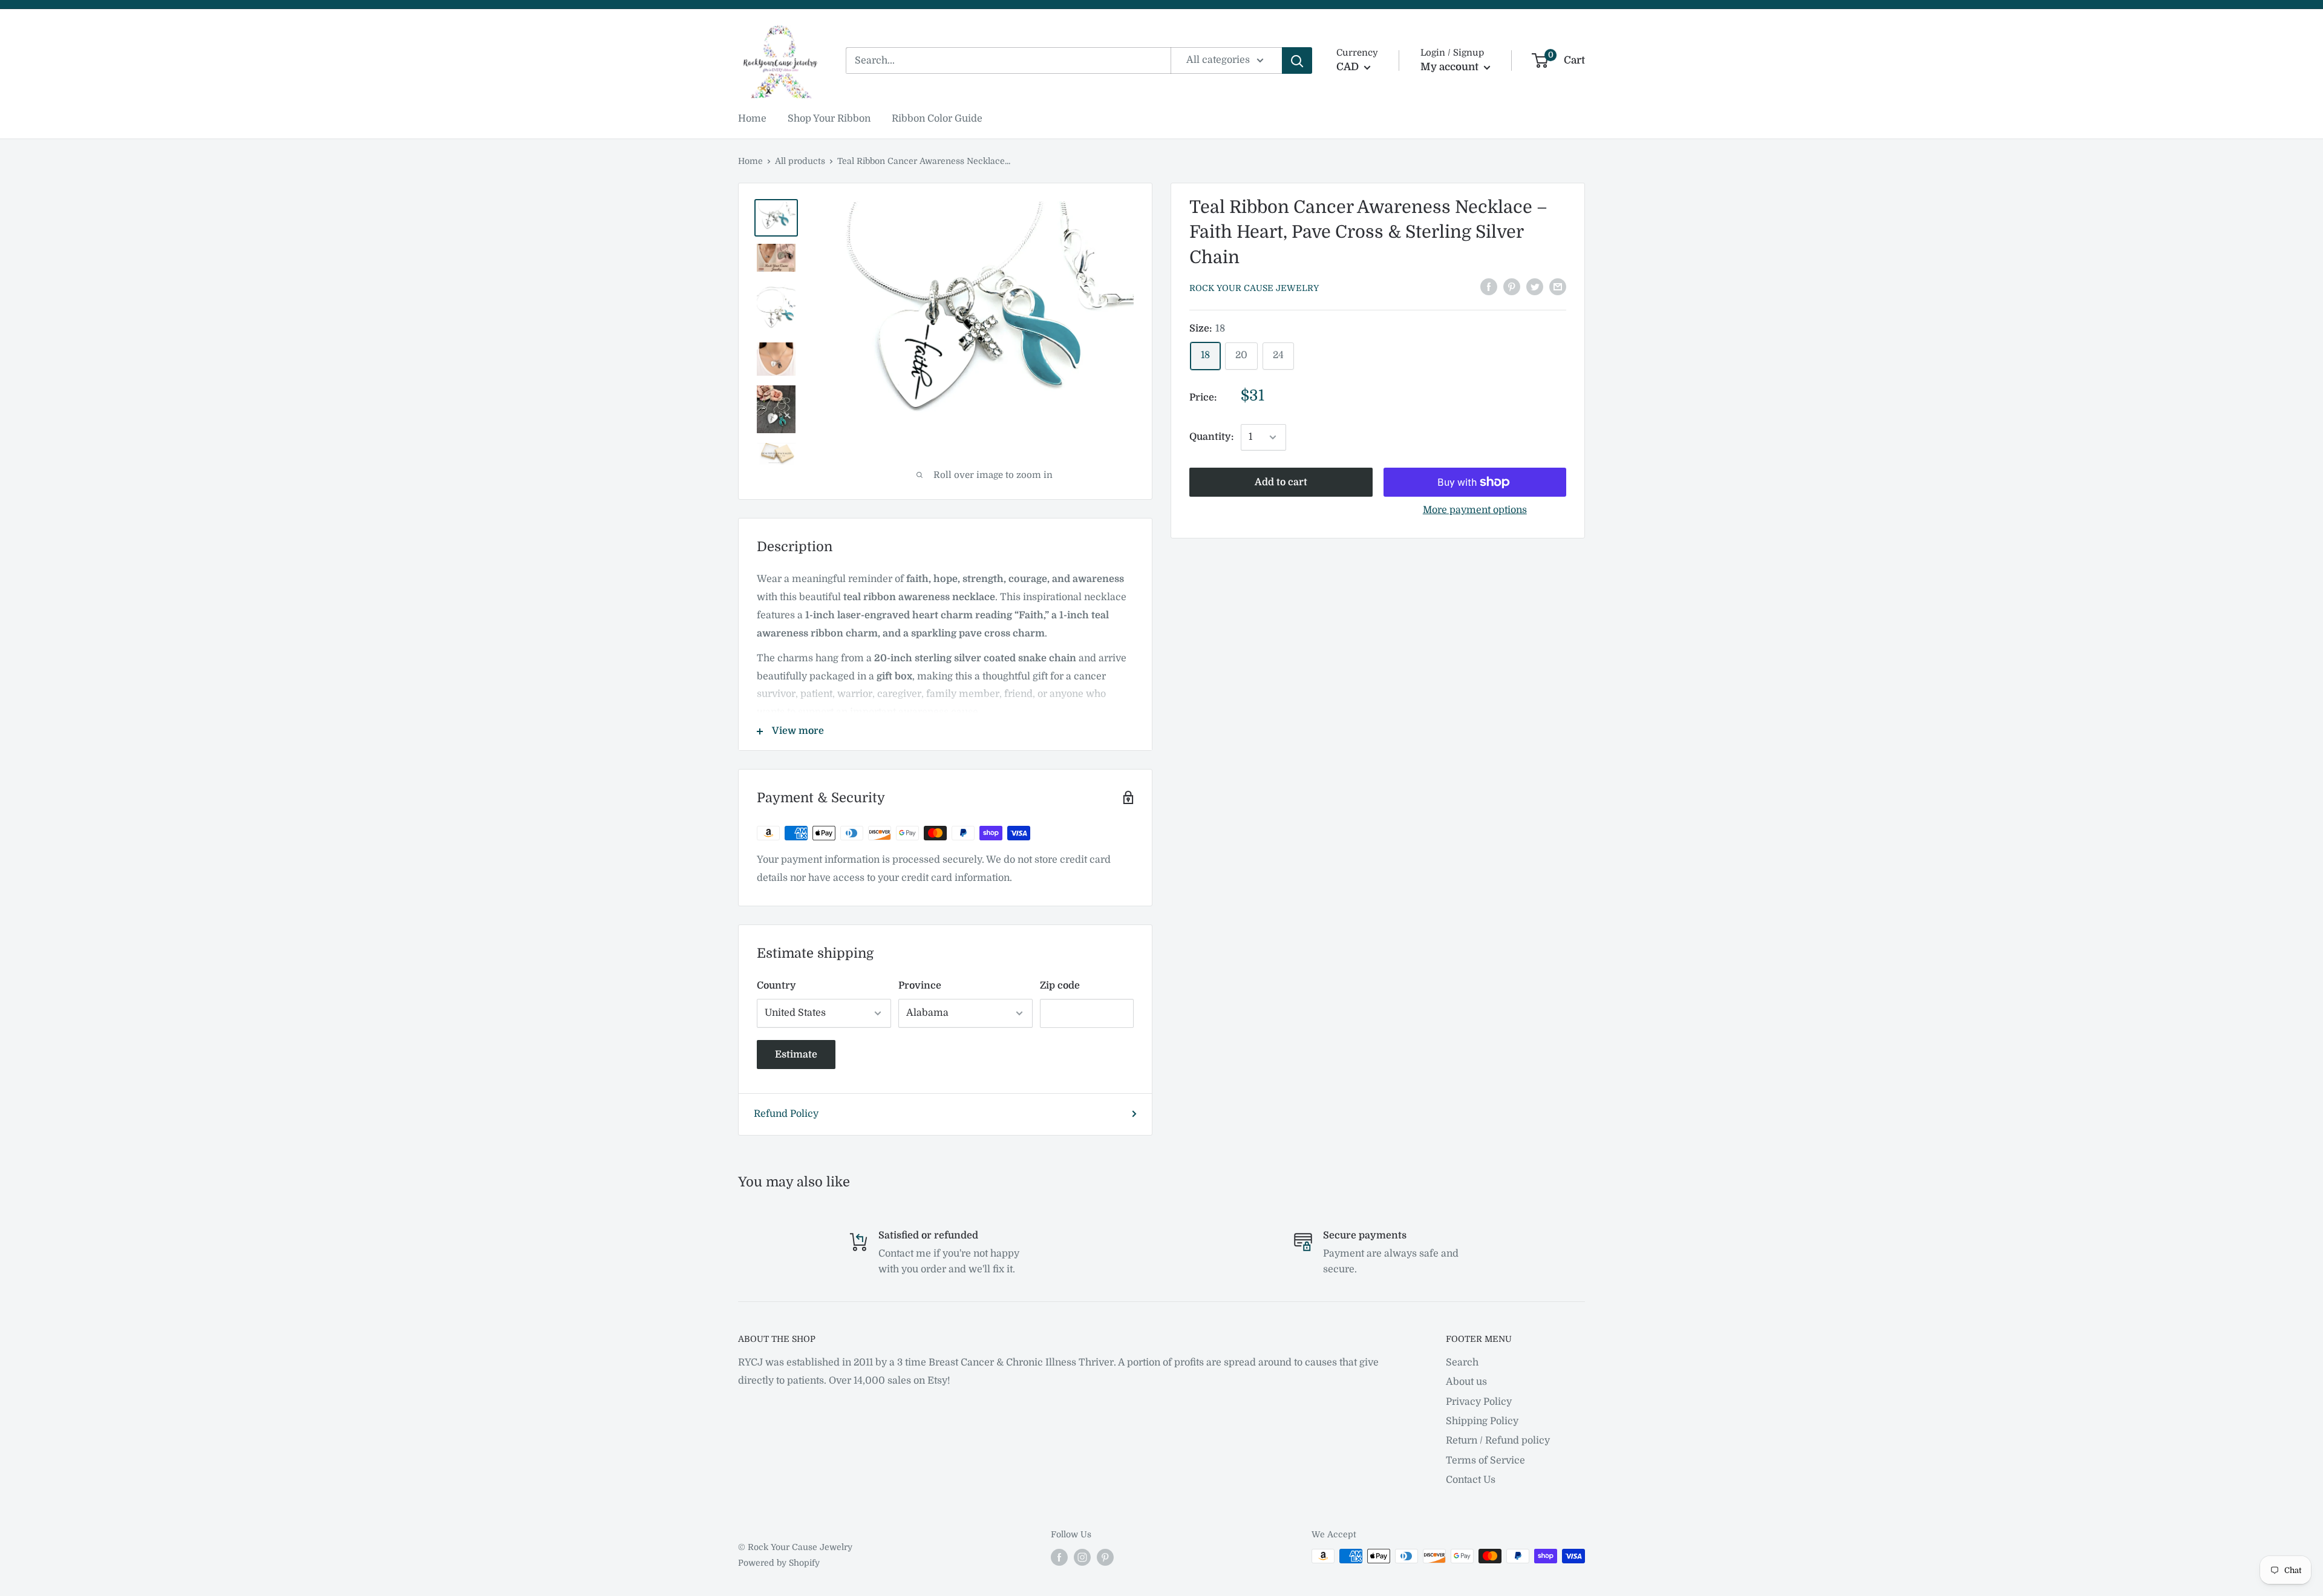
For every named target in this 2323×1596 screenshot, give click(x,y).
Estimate (796, 1055)
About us (1466, 1382)
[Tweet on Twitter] (1535, 287)
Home (750, 161)
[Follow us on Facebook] (1059, 1557)
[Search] (1297, 61)
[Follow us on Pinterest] (1105, 1557)
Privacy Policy (1479, 1402)
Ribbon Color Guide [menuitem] (937, 119)
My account (1451, 67)
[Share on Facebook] (1489, 287)
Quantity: (1211, 437)
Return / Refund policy (1498, 1441)
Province (920, 986)
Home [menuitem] (752, 119)
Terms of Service (1485, 1460)
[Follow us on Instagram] (1082, 1557)
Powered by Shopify (779, 1563)
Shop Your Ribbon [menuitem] (829, 119)
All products (800, 161)
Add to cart (1281, 482)
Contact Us (1471, 1480)
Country (776, 986)
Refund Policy (786, 1114)
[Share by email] (1558, 287)
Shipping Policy (1482, 1421)
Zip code (1060, 986)
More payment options (1475, 510)
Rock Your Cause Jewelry (1254, 288)
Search (1462, 1362)
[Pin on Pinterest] (1512, 287)
